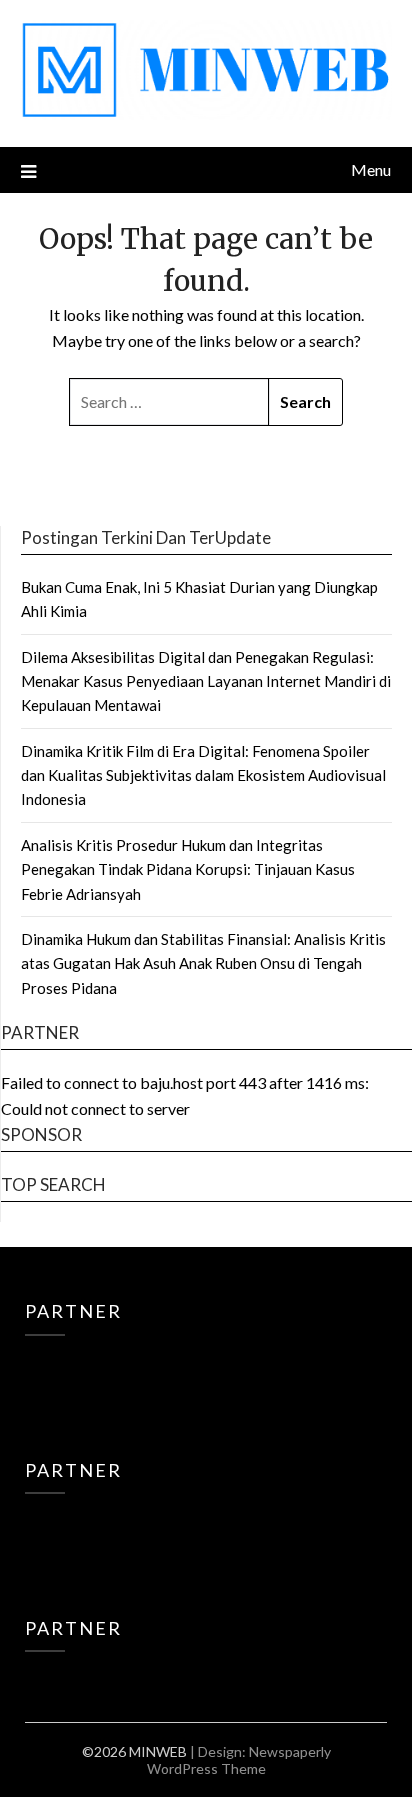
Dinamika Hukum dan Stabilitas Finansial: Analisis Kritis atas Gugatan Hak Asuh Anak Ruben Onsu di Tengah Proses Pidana (203, 963)
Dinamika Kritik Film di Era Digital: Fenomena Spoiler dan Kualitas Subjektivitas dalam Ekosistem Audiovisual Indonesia (203, 775)
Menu (371, 169)
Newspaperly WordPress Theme (239, 1760)
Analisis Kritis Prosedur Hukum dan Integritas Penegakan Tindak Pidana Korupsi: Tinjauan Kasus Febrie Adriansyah (188, 869)
